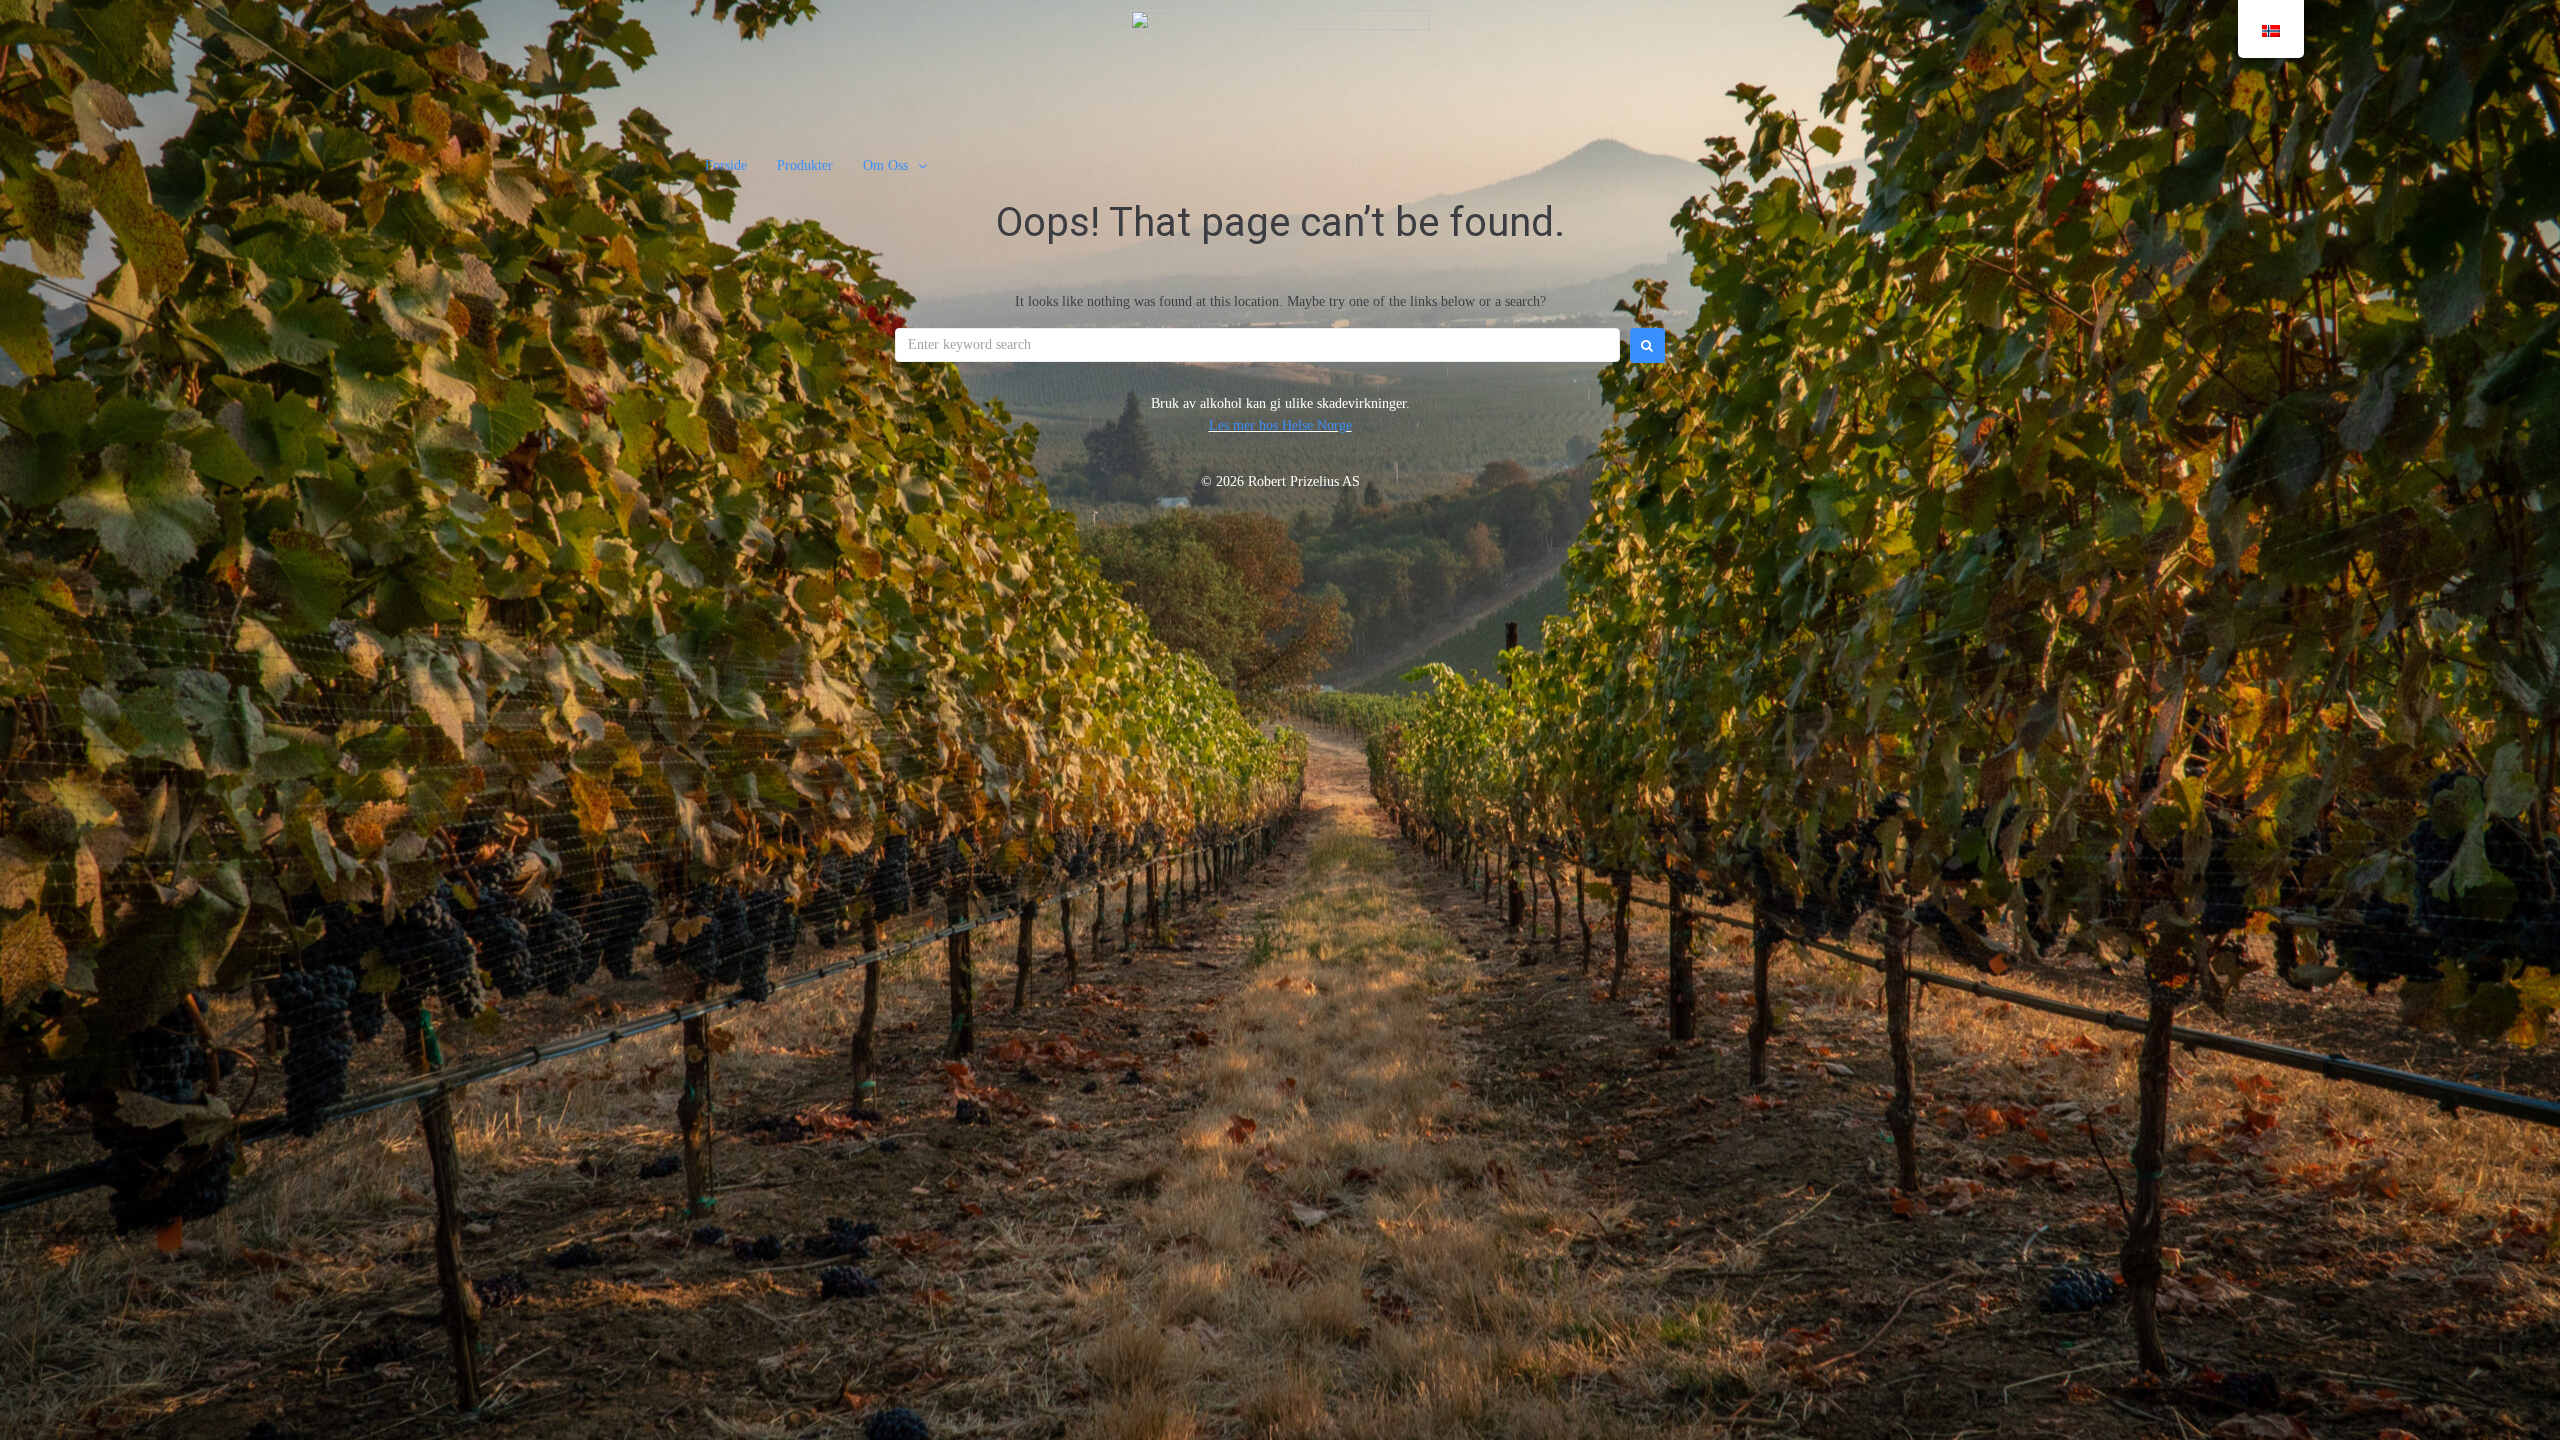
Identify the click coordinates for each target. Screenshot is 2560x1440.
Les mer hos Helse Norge (1280, 425)
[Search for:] (1257, 345)
